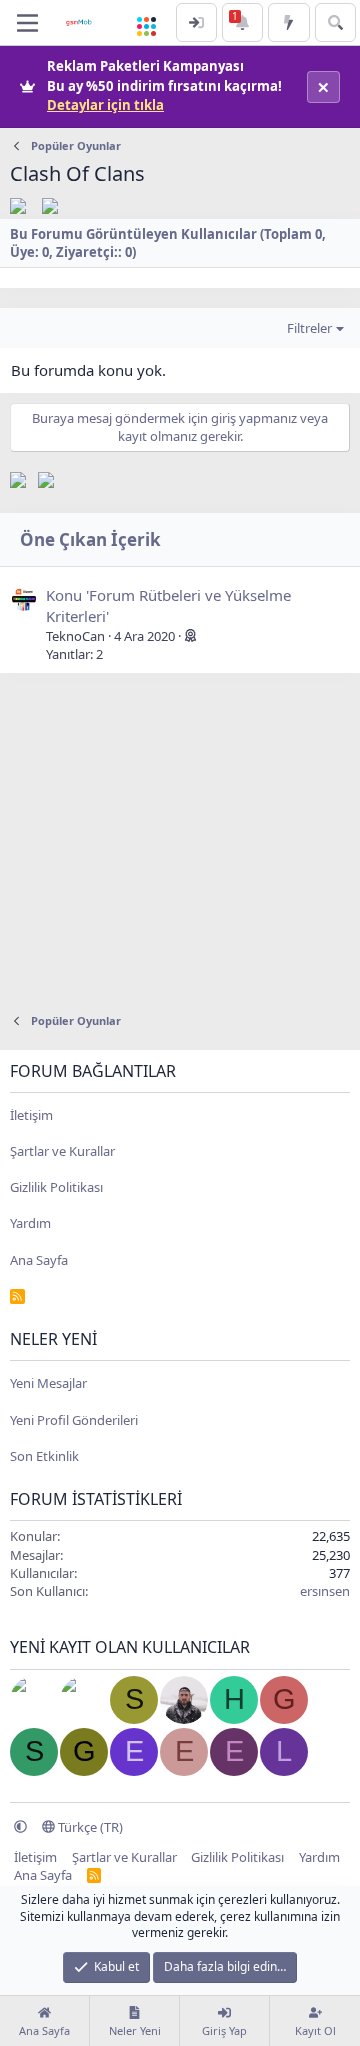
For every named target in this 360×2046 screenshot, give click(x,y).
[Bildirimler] (242, 22)
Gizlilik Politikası (56, 1187)
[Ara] (335, 22)
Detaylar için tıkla (105, 105)
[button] (20, 1827)
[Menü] (27, 23)
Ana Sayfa (39, 1260)
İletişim (31, 1115)
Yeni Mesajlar (48, 1383)
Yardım (30, 1223)
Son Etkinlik (44, 1456)
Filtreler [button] (309, 328)
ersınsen (325, 1591)
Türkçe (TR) (89, 1827)
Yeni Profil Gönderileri (74, 1420)
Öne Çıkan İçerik (90, 539)
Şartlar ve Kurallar (62, 1151)
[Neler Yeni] (288, 22)
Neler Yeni (53, 1339)
